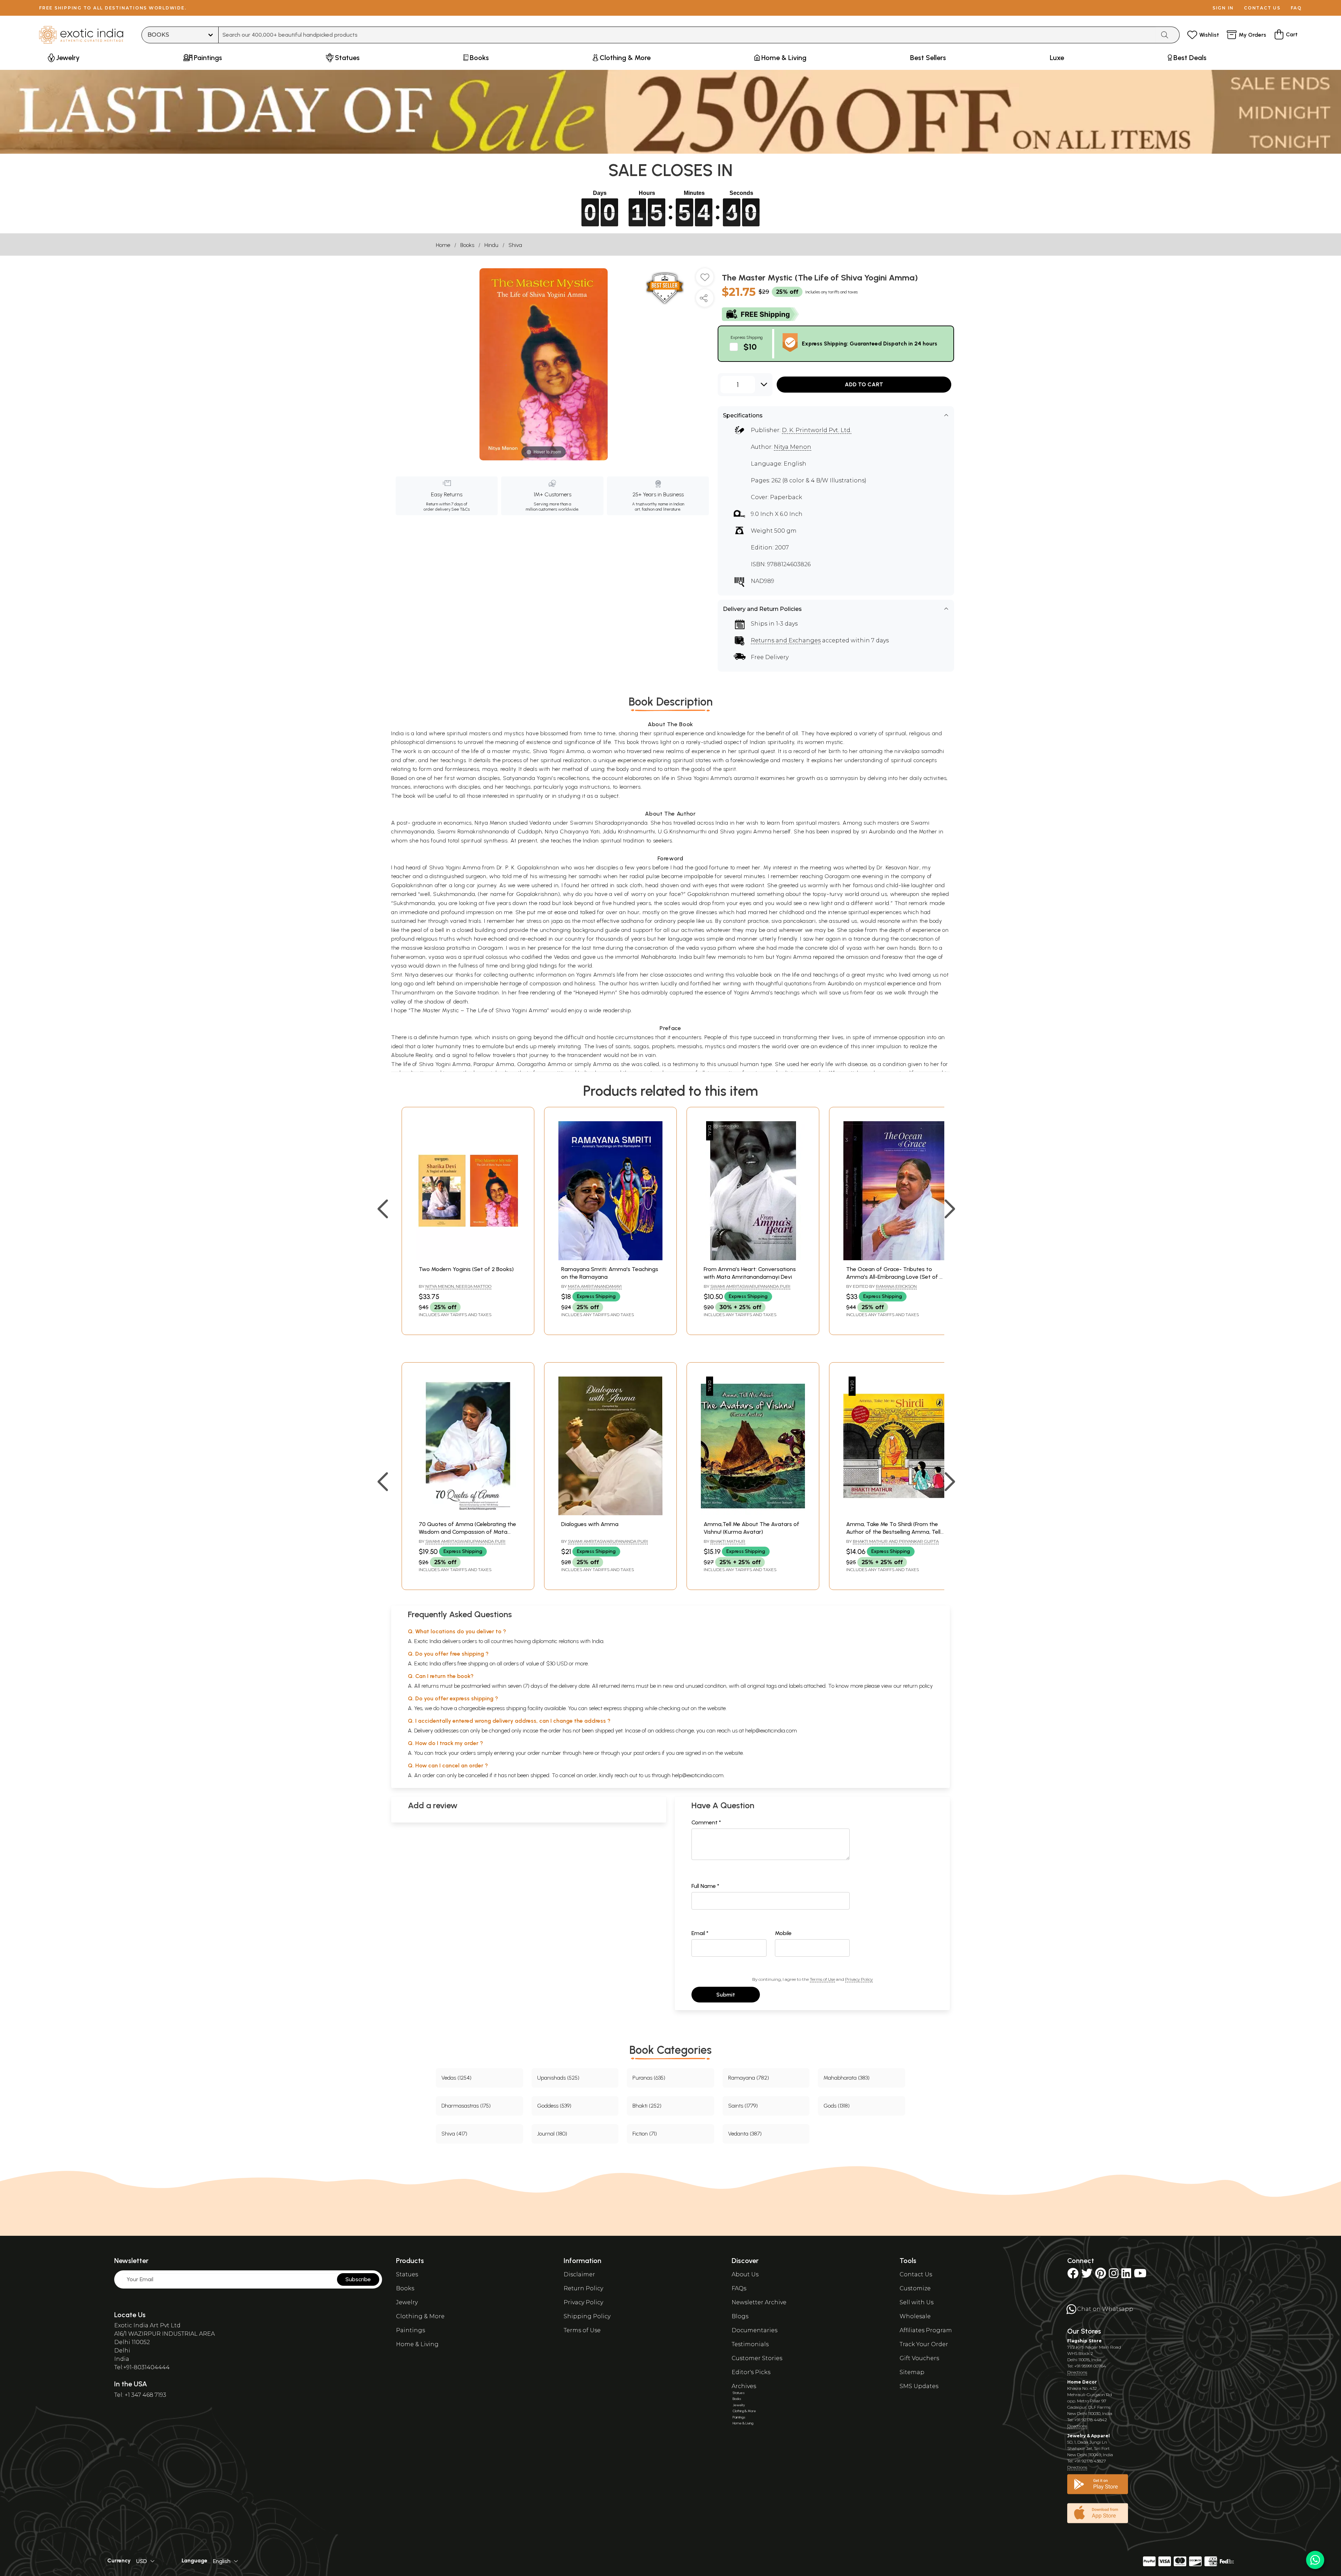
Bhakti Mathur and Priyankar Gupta (896, 1541)
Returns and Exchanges (786, 640)
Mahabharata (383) (847, 2078)
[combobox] (687, 35)
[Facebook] (1073, 2275)
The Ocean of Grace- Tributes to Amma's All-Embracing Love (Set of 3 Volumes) (894, 1277)
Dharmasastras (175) (466, 2106)
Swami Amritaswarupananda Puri (750, 1286)
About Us (745, 2274)
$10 (750, 347)
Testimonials (750, 2344)
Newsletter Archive (759, 2302)
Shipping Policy (587, 2316)
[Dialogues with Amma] (610, 1513)
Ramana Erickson (896, 1286)
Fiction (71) (645, 2134)
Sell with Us (917, 2302)
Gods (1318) (837, 2106)
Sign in (1223, 8)
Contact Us (916, 2274)
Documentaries (754, 2330)
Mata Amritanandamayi (595, 1286)
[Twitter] (1087, 2275)
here (588, 1753)
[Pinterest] (1101, 2275)
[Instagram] (1114, 2275)
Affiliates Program (926, 2330)
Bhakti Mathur (728, 1541)
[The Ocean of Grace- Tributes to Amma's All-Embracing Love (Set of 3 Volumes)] (895, 1258)
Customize (915, 2288)
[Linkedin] (1126, 2275)
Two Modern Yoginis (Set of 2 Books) (466, 1269)
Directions (1077, 2372)
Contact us (1262, 8)
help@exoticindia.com (771, 1731)
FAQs (739, 2288)
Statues (407, 2274)
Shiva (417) (454, 2134)
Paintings (411, 2330)
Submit (726, 1995)
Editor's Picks (751, 2372)
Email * (700, 1933)
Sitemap (912, 2372)
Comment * (706, 1822)
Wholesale (915, 2316)
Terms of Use (822, 1979)
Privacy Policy (859, 1979)
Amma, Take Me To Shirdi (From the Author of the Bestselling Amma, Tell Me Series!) (893, 1532)
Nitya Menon (793, 447)
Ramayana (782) (749, 2078)
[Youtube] (1140, 2275)
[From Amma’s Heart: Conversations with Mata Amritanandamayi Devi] (753, 1258)
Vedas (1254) (456, 2078)
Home (443, 245)
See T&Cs (460, 509)
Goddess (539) (554, 2106)
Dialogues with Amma (590, 1524)
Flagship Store (1084, 2341)
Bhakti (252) (647, 2106)
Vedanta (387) (745, 2134)
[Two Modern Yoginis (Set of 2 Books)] (468, 1258)
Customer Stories (757, 2358)
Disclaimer (579, 2274)
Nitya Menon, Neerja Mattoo (458, 1286)
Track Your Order (924, 2344)
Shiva (515, 245)
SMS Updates (919, 2386)
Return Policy (583, 2288)
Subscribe (358, 2279)
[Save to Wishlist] (705, 280)
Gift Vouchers (919, 2358)
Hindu (491, 245)
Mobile (783, 1933)
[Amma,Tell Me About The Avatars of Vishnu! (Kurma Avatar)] (753, 1513)
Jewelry (407, 2302)
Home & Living (417, 2344)
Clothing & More (420, 2316)
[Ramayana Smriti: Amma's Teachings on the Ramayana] (610, 1258)
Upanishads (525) (558, 2078)
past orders (647, 1753)
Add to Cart (864, 384)
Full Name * (705, 1886)
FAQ (1296, 8)
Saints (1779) (743, 2106)
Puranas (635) (649, 2078)
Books (467, 245)
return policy (918, 1686)
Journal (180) (552, 2134)
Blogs (740, 2316)
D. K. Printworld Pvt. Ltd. (817, 430)
